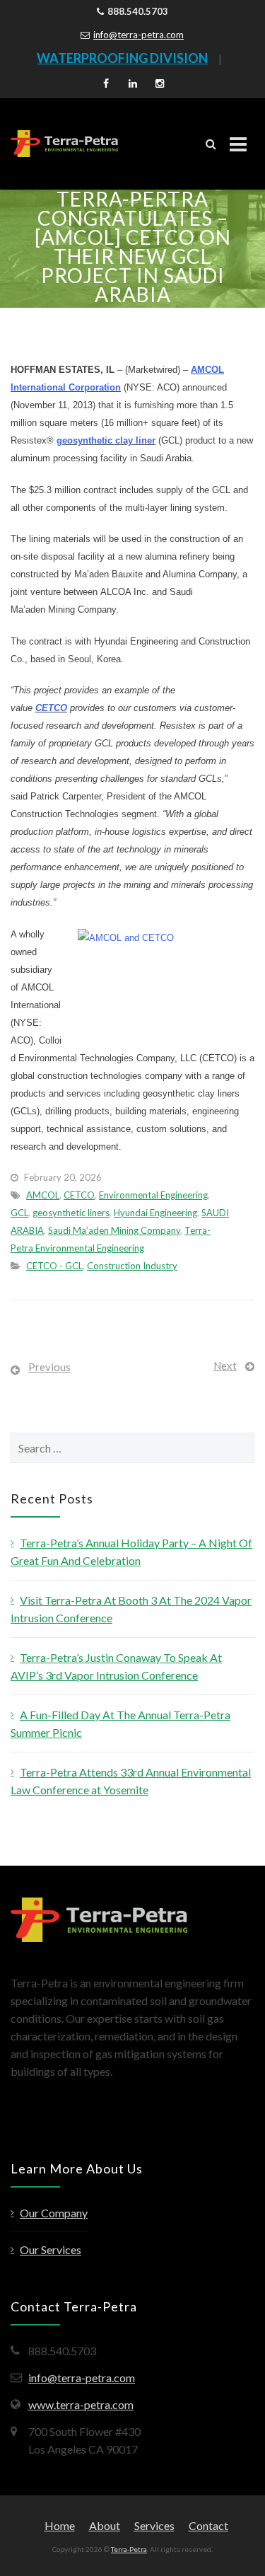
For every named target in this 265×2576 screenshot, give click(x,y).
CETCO (51, 708)
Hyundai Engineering (155, 1213)
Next (225, 1365)
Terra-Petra (129, 2549)
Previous (49, 1367)
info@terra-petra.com (139, 35)
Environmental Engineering (153, 1195)
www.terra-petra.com (81, 2404)
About (105, 2525)
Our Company (54, 2213)
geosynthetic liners (71, 1213)
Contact (208, 2525)
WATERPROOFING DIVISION (122, 58)
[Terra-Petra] (64, 144)
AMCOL (43, 1195)
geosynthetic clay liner (106, 440)
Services (154, 2525)
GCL (19, 1213)
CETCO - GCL (54, 1266)
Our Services (51, 2249)
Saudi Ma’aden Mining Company (114, 1230)
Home (60, 2525)
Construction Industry (132, 1266)
